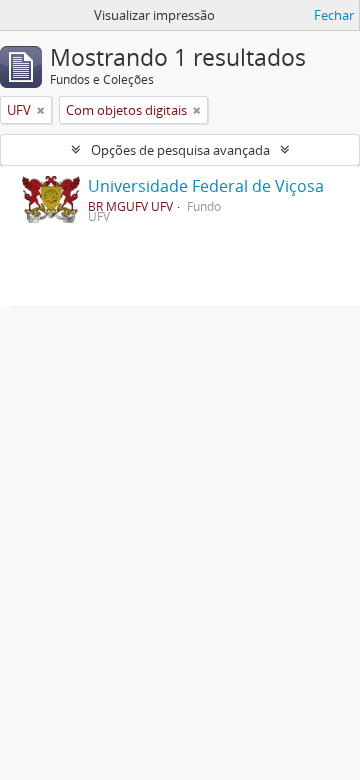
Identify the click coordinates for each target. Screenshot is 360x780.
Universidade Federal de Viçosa (206, 186)
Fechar (334, 15)
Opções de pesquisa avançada (180, 150)
